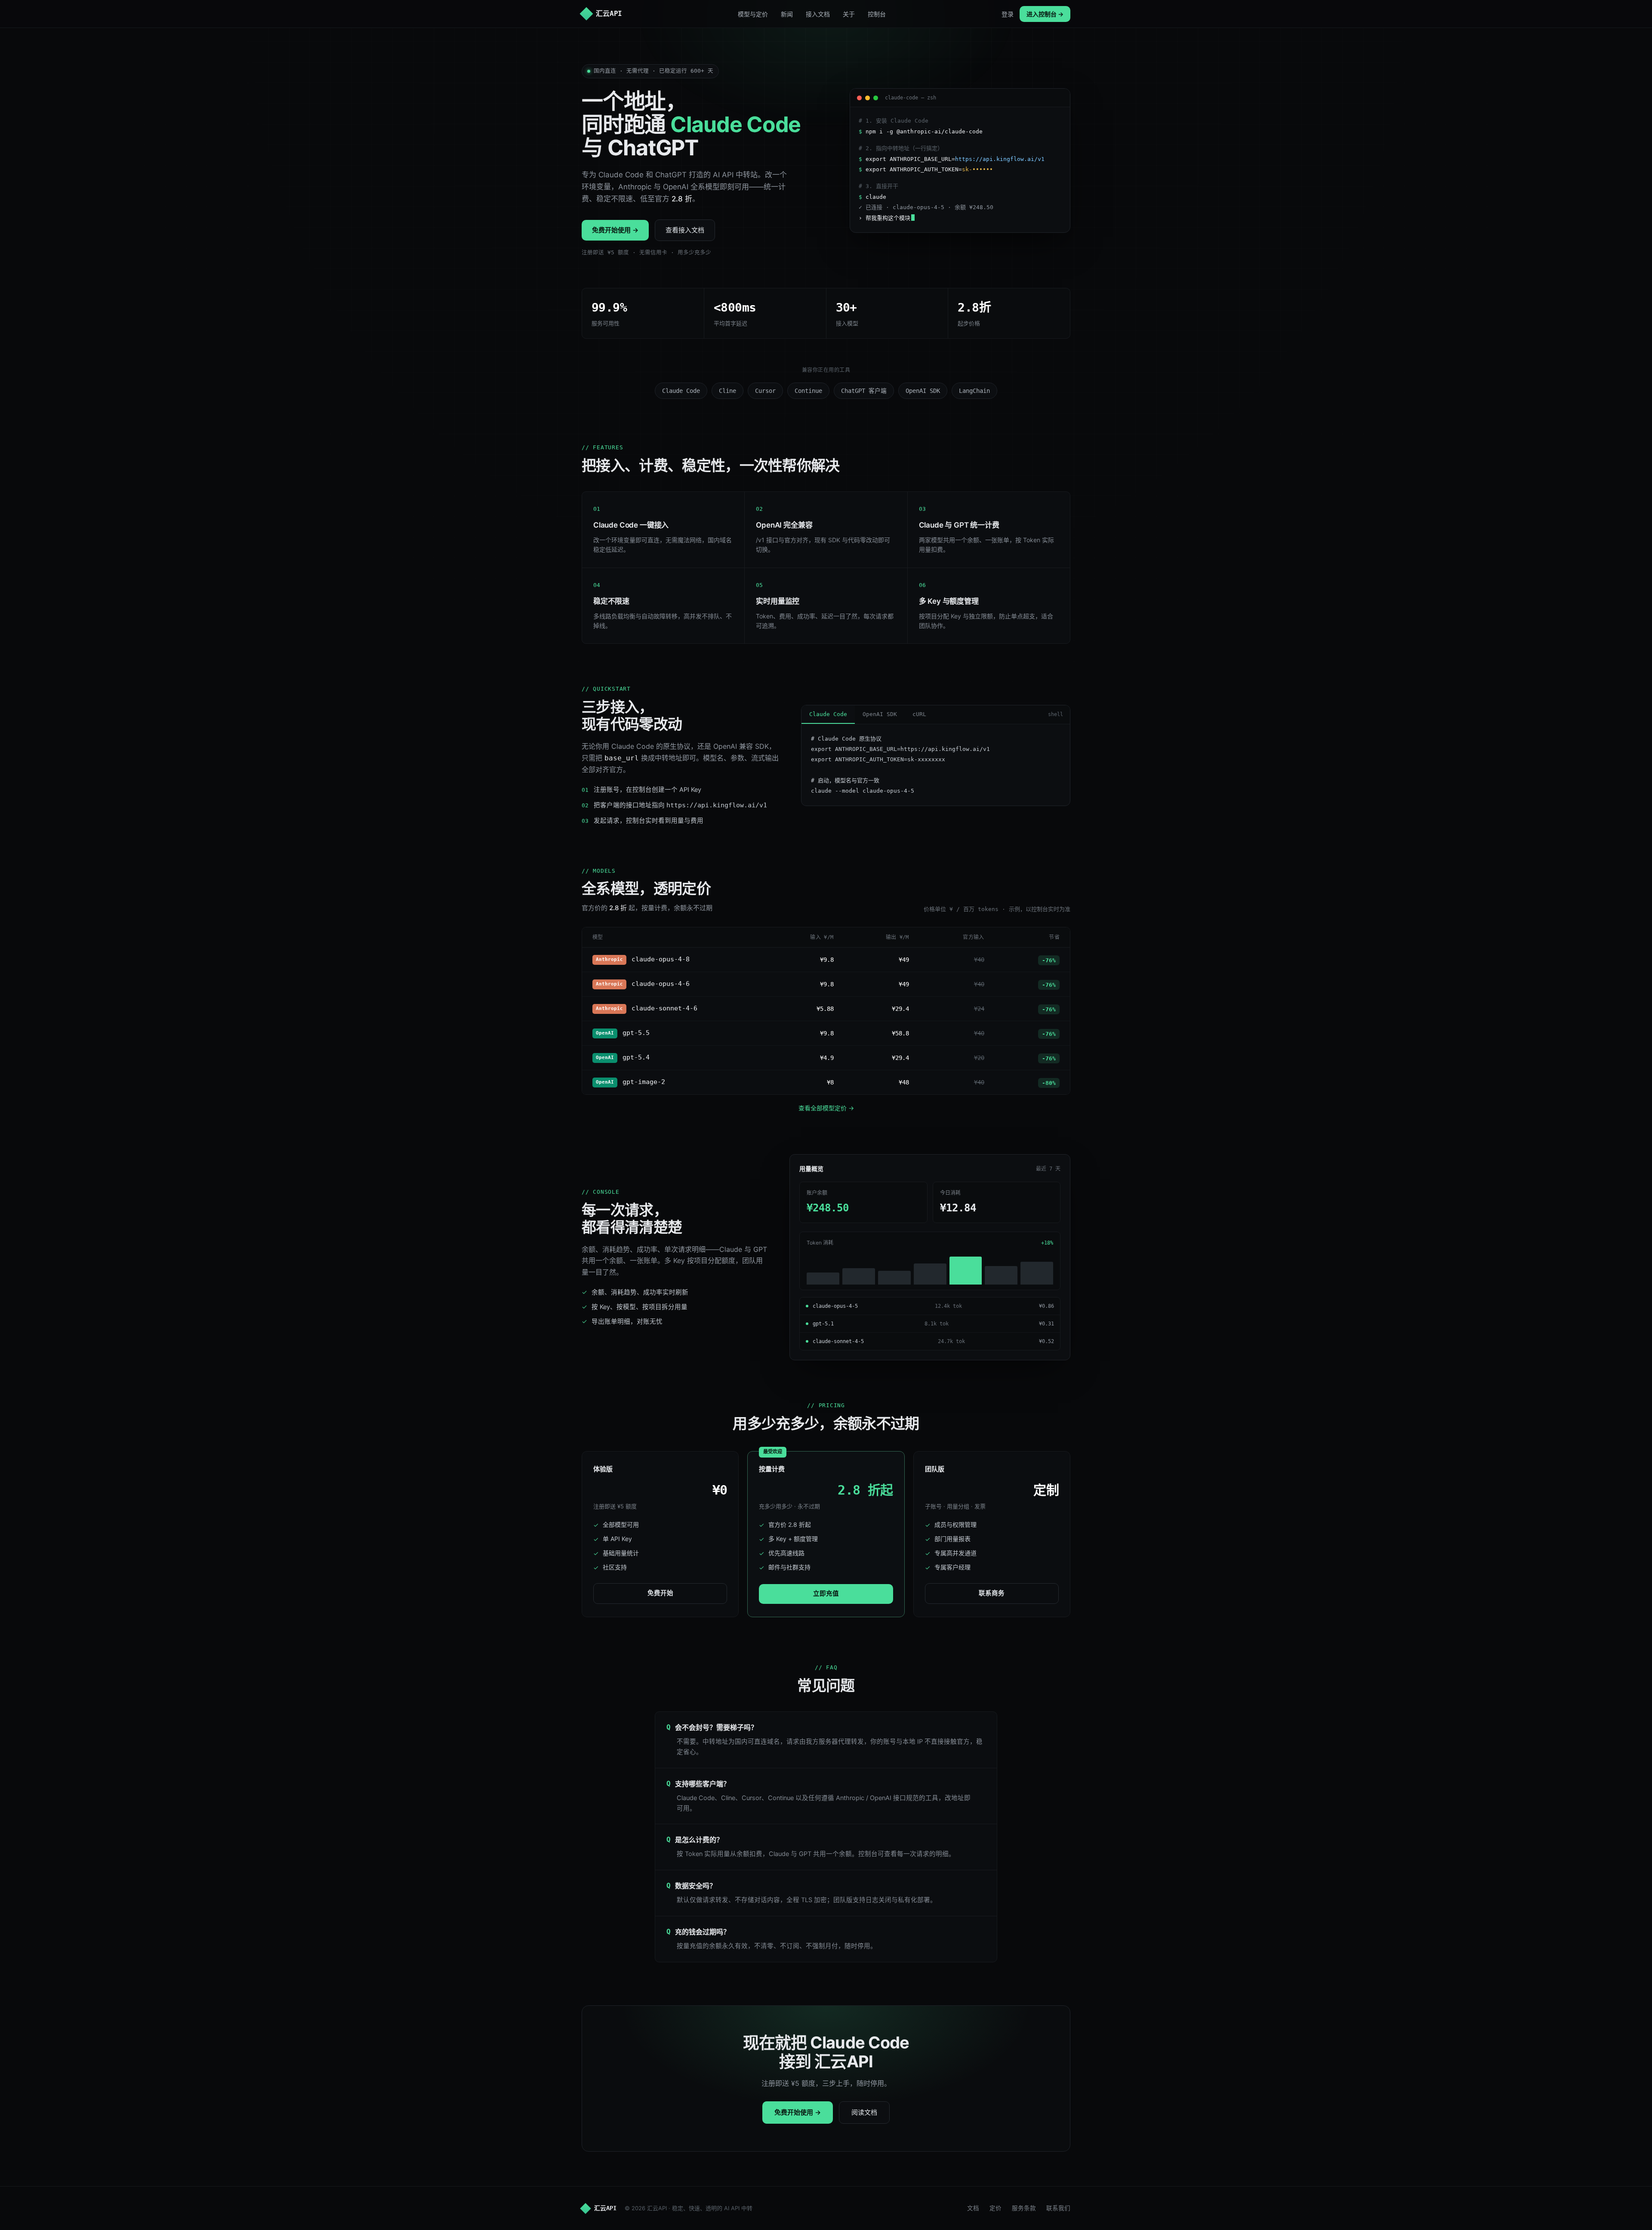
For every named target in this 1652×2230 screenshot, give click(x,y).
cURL (919, 714)
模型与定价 (753, 14)
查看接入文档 (685, 230)
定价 (996, 2208)
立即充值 (826, 1594)
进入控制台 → (1045, 14)
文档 (973, 2208)
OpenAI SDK (880, 714)
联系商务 (992, 1593)
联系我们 (1058, 2208)
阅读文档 (864, 2112)
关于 (849, 14)
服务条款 (1024, 2208)
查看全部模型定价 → (826, 1108)
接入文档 (818, 14)
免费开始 (660, 1593)
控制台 (877, 14)
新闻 (787, 14)
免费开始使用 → (615, 230)
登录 (1008, 14)
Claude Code (828, 714)
